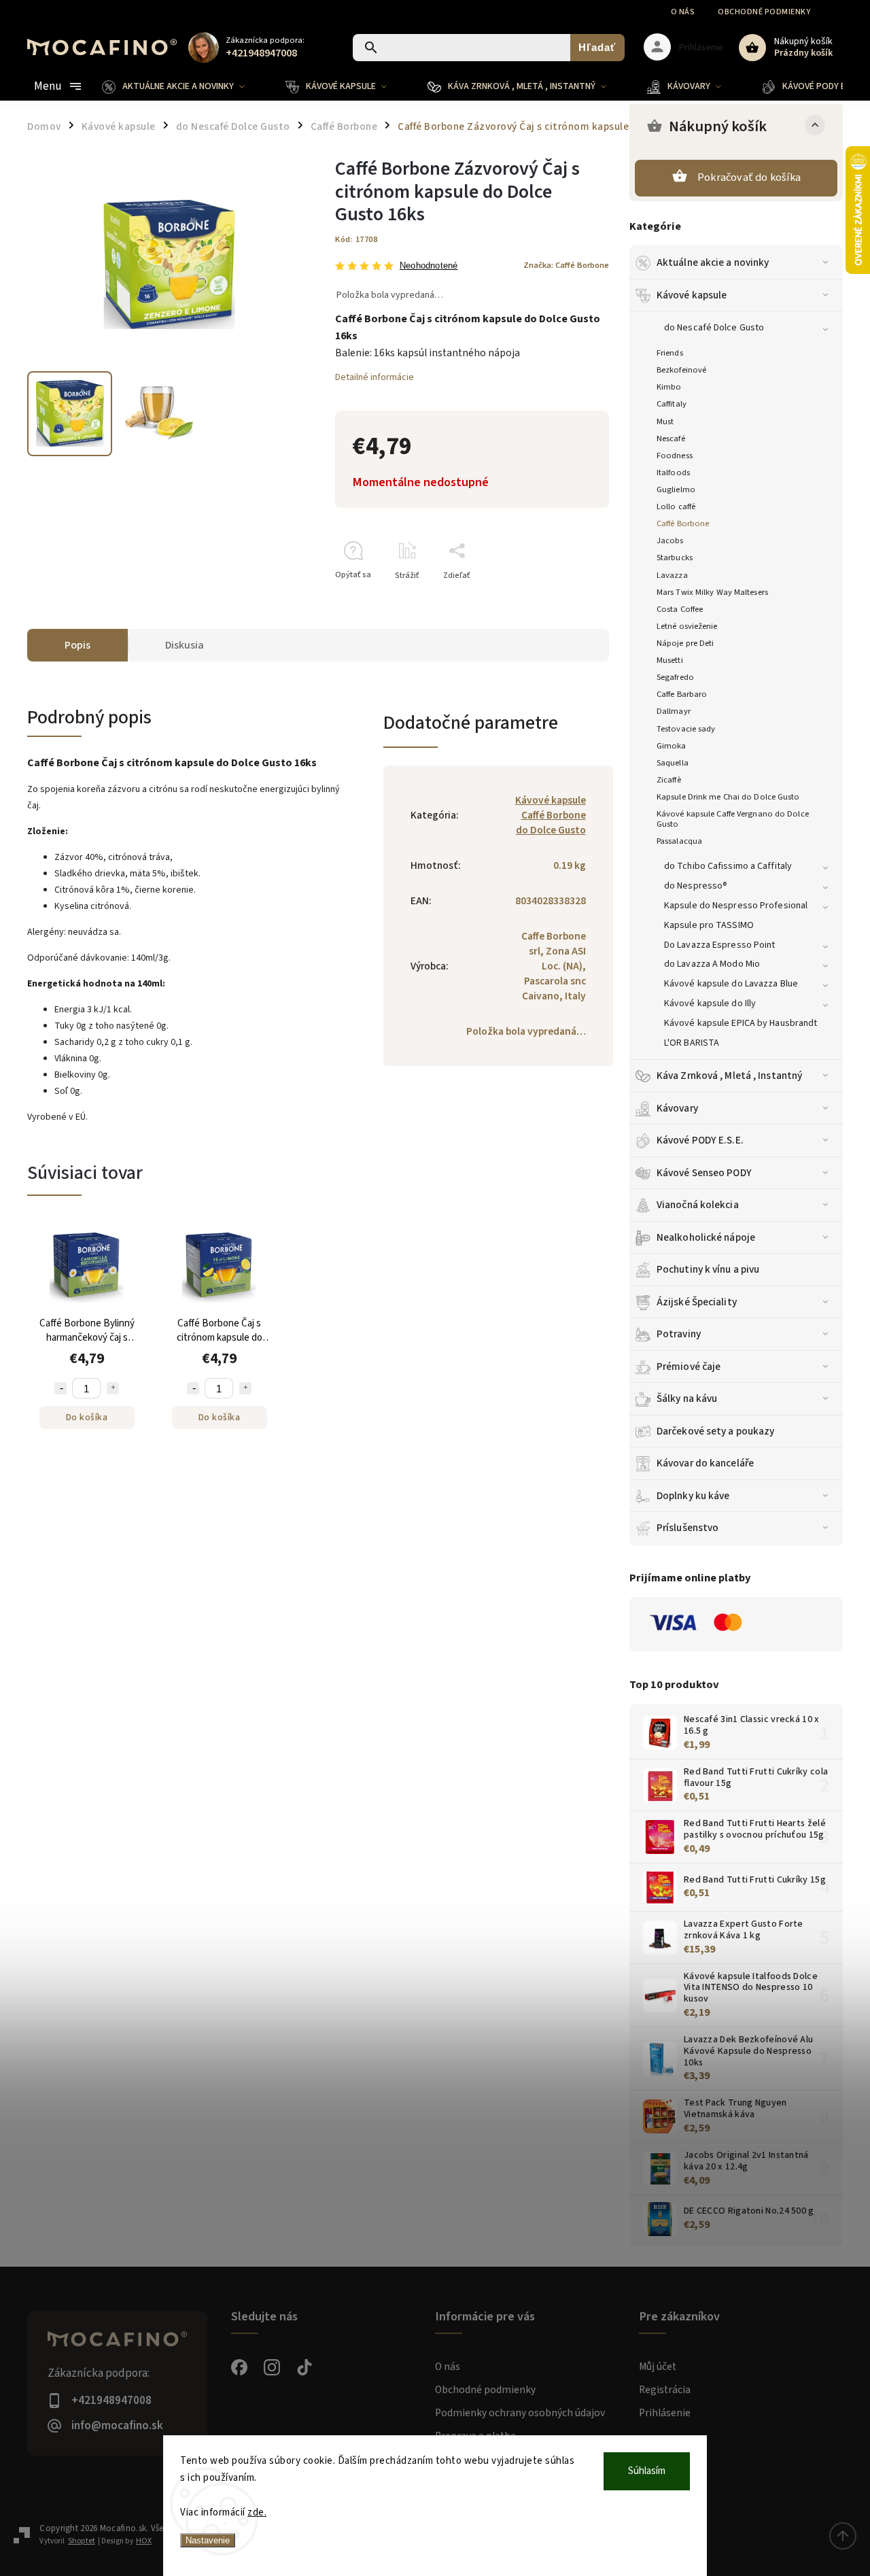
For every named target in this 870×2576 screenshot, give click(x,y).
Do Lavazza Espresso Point (720, 945)
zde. (257, 2512)
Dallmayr (674, 711)
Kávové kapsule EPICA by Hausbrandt (741, 1023)
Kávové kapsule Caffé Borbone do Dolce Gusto (551, 815)
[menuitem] (184, 86)
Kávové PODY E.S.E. (700, 1140)
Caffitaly (672, 404)
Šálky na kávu (687, 1398)
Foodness (675, 456)
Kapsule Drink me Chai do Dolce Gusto (728, 797)
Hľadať (597, 47)
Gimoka (672, 746)
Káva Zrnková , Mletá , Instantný (729, 1076)
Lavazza (672, 575)
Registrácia (665, 2390)
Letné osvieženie (687, 626)
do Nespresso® (696, 886)
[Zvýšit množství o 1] (113, 1388)
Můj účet (658, 2367)
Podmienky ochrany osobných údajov (520, 2413)
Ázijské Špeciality (697, 1302)
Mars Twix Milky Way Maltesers (712, 592)
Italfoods (673, 473)
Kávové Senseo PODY (704, 1173)
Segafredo (675, 677)
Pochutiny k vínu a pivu (708, 1269)
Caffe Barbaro (682, 694)
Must (665, 422)
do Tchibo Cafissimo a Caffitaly (728, 866)
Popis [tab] (77, 645)
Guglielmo (676, 490)
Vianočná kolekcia (698, 1205)
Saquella (673, 763)
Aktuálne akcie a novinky (713, 262)
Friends (670, 353)
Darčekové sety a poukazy (715, 1431)
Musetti (670, 660)
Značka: (566, 265)
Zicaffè (669, 780)
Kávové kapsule (692, 295)
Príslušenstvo (688, 1528)
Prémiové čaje (689, 1367)
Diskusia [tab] (185, 645)
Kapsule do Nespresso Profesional (736, 906)
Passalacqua (679, 841)
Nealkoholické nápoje (706, 1237)
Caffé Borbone (683, 523)
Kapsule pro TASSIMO (709, 925)
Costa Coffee (680, 609)
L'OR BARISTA (692, 1043)
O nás (683, 12)
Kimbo (669, 387)
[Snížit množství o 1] (60, 1388)
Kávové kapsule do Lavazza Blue (731, 984)
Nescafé (671, 439)
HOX (144, 2541)
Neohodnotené (429, 266)
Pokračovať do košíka (749, 177)
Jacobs (670, 540)
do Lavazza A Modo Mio (712, 964)
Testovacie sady (686, 729)
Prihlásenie (665, 2413)
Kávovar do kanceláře (705, 1463)
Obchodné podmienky (764, 12)
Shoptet (82, 2541)
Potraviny (679, 1334)
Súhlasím (647, 2471)
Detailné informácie (375, 377)
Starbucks (675, 557)
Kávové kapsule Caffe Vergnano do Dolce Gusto (733, 819)
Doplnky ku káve (693, 1496)
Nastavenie (208, 2540)
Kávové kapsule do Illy (710, 1003)
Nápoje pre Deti (685, 643)
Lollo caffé (676, 506)
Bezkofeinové (681, 370)
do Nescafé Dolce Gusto (714, 328)
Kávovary (677, 1108)
